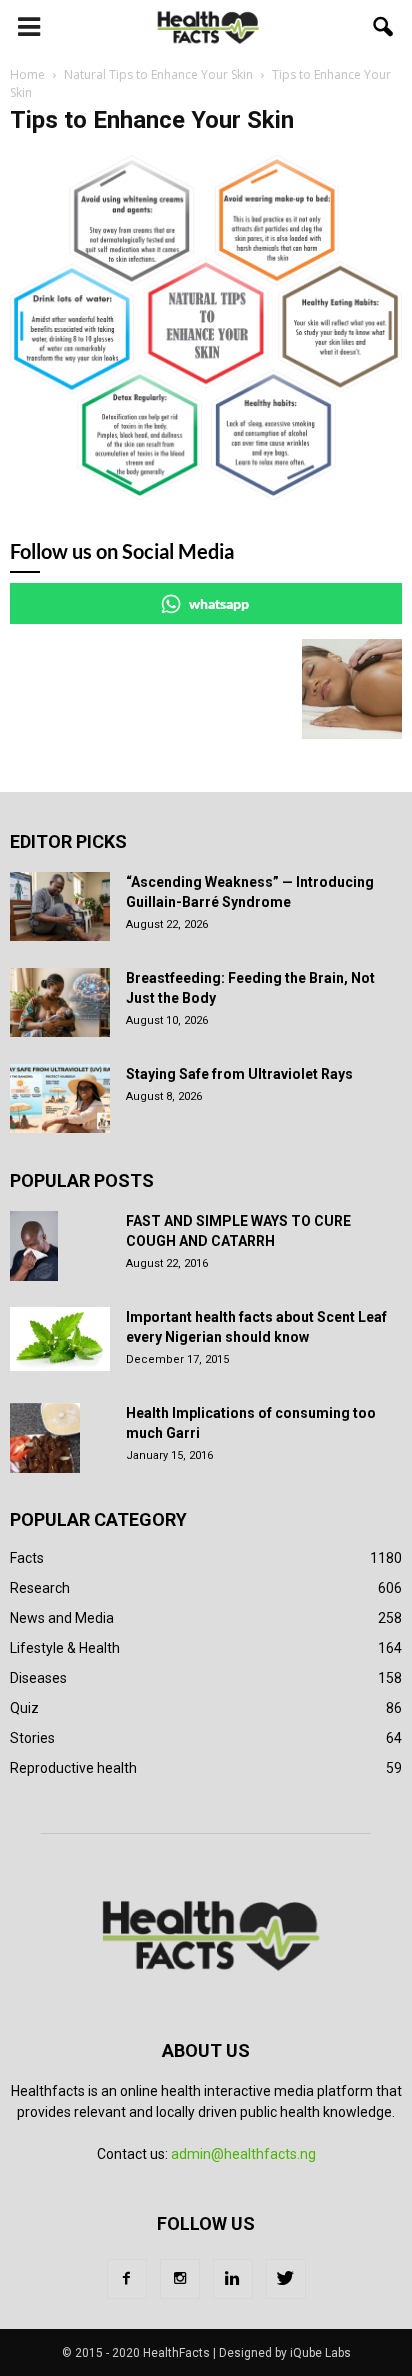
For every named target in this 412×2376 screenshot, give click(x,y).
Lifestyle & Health (65, 1648)
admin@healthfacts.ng (243, 2154)
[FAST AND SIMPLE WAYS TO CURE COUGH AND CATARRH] (34, 1246)
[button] (384, 27)
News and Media (62, 1618)
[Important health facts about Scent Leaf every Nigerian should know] (60, 1339)
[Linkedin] (233, 2279)
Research (40, 1588)
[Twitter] (286, 2279)
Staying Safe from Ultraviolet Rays (239, 1074)
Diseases (38, 1678)
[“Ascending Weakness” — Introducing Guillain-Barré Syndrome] (60, 906)
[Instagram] (180, 2279)
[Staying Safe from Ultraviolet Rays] (60, 1098)
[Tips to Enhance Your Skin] (206, 495)
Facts (27, 1558)
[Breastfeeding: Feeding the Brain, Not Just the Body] (60, 1002)
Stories (32, 1738)
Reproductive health (73, 1768)
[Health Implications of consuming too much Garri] (45, 1438)
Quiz (24, 1708)
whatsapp (219, 603)
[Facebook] (127, 2279)
